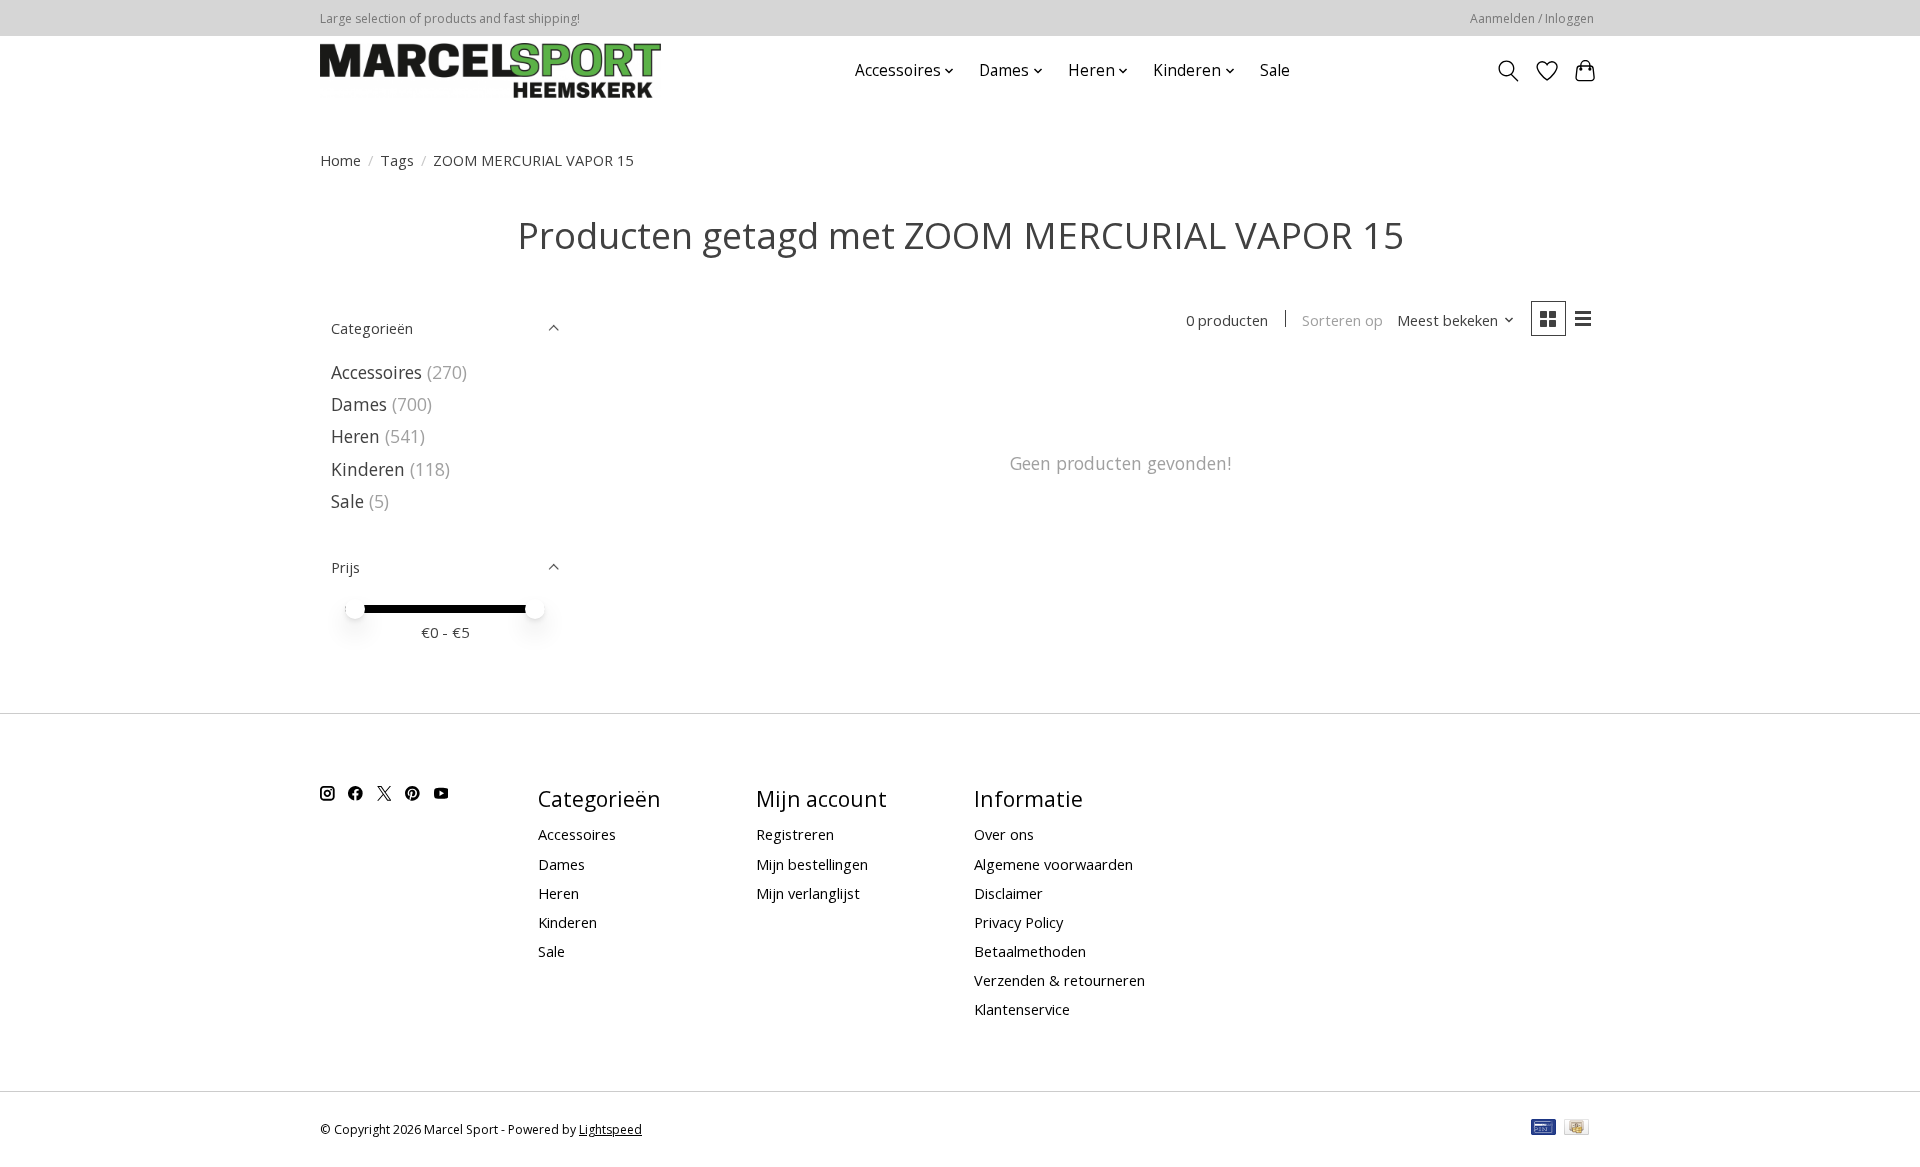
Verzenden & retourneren (1059, 980)
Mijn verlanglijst (808, 893)
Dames (359, 404)
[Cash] (1576, 1129)
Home (340, 160)
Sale (1275, 70)
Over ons (1004, 834)
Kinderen (368, 469)
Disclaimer (1008, 893)
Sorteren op (1342, 320)
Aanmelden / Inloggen (1532, 18)
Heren (355, 436)
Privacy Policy (1018, 922)
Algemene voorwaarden (1053, 864)
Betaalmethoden (1030, 951)
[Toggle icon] (1508, 71)
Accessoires (376, 372)
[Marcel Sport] (490, 70)
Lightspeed (610, 1129)
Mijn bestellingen (812, 864)
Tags (397, 160)
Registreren (795, 834)
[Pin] (1543, 1129)
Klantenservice (1022, 1009)
